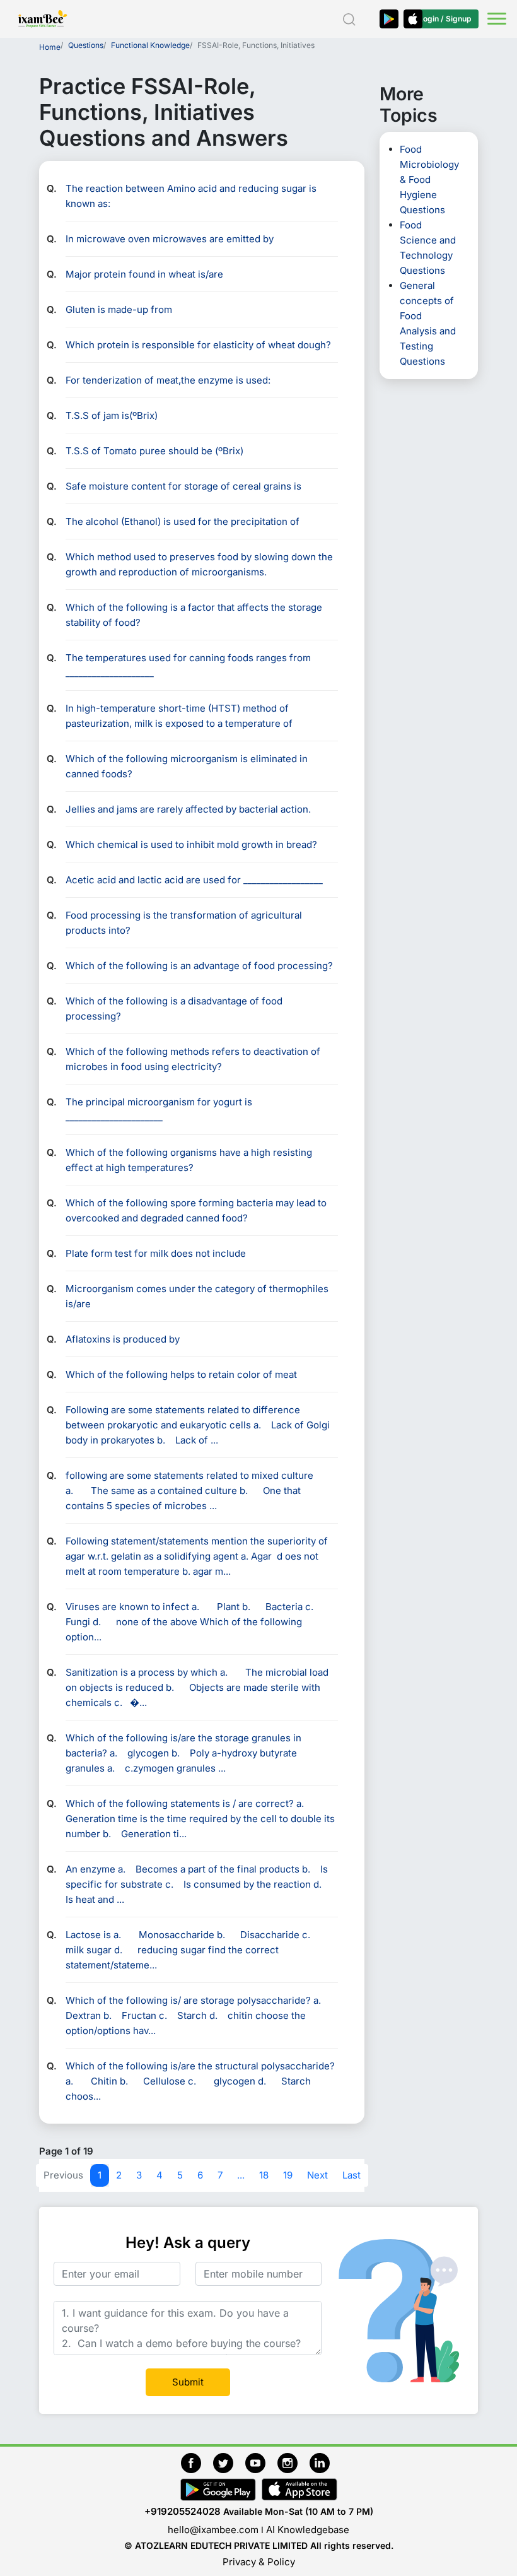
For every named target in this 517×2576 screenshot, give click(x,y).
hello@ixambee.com (213, 2530)
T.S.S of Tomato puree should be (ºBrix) (154, 451)
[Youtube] (261, 2461)
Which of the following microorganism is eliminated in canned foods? (187, 766)
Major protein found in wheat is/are (144, 274)
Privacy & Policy (259, 2562)
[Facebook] (197, 2461)
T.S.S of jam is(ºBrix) (112, 415)
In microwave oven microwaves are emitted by (170, 239)
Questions (86, 45)
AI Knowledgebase (308, 2530)
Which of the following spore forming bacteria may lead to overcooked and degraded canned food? (196, 1210)
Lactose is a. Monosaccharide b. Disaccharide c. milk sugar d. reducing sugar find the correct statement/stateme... (195, 1950)
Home (50, 47)
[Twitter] (229, 2461)
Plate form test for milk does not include (156, 1253)
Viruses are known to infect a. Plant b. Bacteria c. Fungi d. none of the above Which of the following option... (197, 1622)
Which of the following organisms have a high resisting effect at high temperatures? (189, 1160)
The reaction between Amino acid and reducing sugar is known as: (191, 196)
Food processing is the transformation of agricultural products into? (184, 923)
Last (351, 2175)
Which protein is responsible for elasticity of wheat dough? (198, 345)
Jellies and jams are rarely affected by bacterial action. (188, 809)
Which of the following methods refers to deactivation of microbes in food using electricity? (193, 1059)
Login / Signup (445, 19)
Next (317, 2175)
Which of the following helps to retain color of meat (181, 1374)
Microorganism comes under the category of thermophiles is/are (197, 1296)
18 (264, 2175)
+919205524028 (183, 2511)
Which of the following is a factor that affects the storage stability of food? (194, 615)
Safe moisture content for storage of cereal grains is (183, 486)
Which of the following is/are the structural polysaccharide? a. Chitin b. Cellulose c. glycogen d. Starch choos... (200, 2081)
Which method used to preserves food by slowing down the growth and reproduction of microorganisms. (199, 564)
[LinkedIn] (323, 2461)
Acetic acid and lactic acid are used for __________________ (194, 880)
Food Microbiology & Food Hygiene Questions (429, 179)
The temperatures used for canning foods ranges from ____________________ (188, 665)
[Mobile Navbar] (495, 20)
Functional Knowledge (150, 45)
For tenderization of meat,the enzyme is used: (168, 380)
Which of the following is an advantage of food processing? (199, 966)
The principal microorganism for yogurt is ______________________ (159, 1109)
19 (288, 2175)
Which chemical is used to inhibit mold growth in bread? (191, 844)
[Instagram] (293, 2461)
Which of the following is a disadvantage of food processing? (174, 1009)
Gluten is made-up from (119, 309)
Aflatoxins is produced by (123, 1339)
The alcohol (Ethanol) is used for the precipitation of (183, 521)
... (241, 2175)
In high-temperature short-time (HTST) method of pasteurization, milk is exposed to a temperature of (179, 716)
